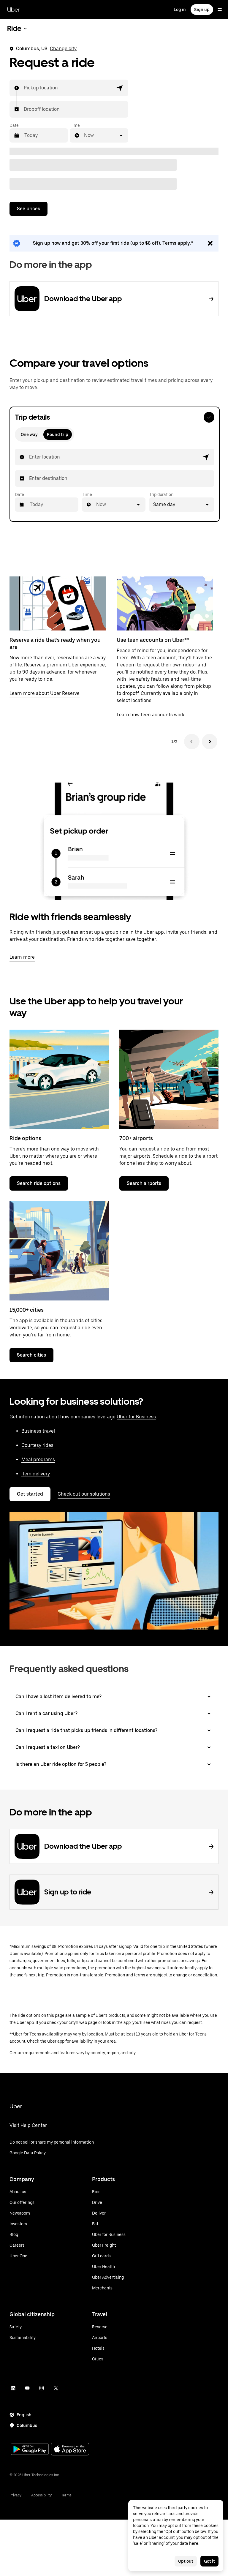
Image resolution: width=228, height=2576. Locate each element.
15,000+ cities (27, 1310)
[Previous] (192, 742)
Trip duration (161, 494)
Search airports (144, 1183)
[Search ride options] (59, 1079)
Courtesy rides (37, 1445)
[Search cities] (59, 1251)
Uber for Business (136, 1417)
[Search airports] (169, 1079)
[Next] (210, 742)
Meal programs (38, 1460)
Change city (63, 49)
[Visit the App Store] (70, 2450)
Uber (13, 10)
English (24, 2415)
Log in (180, 10)
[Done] (209, 417)
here (194, 2543)
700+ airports (136, 1138)
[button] (120, 88)
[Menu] (220, 10)
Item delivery (36, 1474)
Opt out (186, 2561)
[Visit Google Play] (30, 2450)
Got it (209, 2561)
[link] (114, 243)
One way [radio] (29, 434)
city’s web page (83, 2022)
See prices (28, 209)
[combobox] (24, 88)
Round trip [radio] (58, 434)
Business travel (38, 1431)
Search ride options (39, 1183)
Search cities (31, 1355)
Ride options (25, 1138)
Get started (30, 1494)
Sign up (202, 10)
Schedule (163, 1156)
